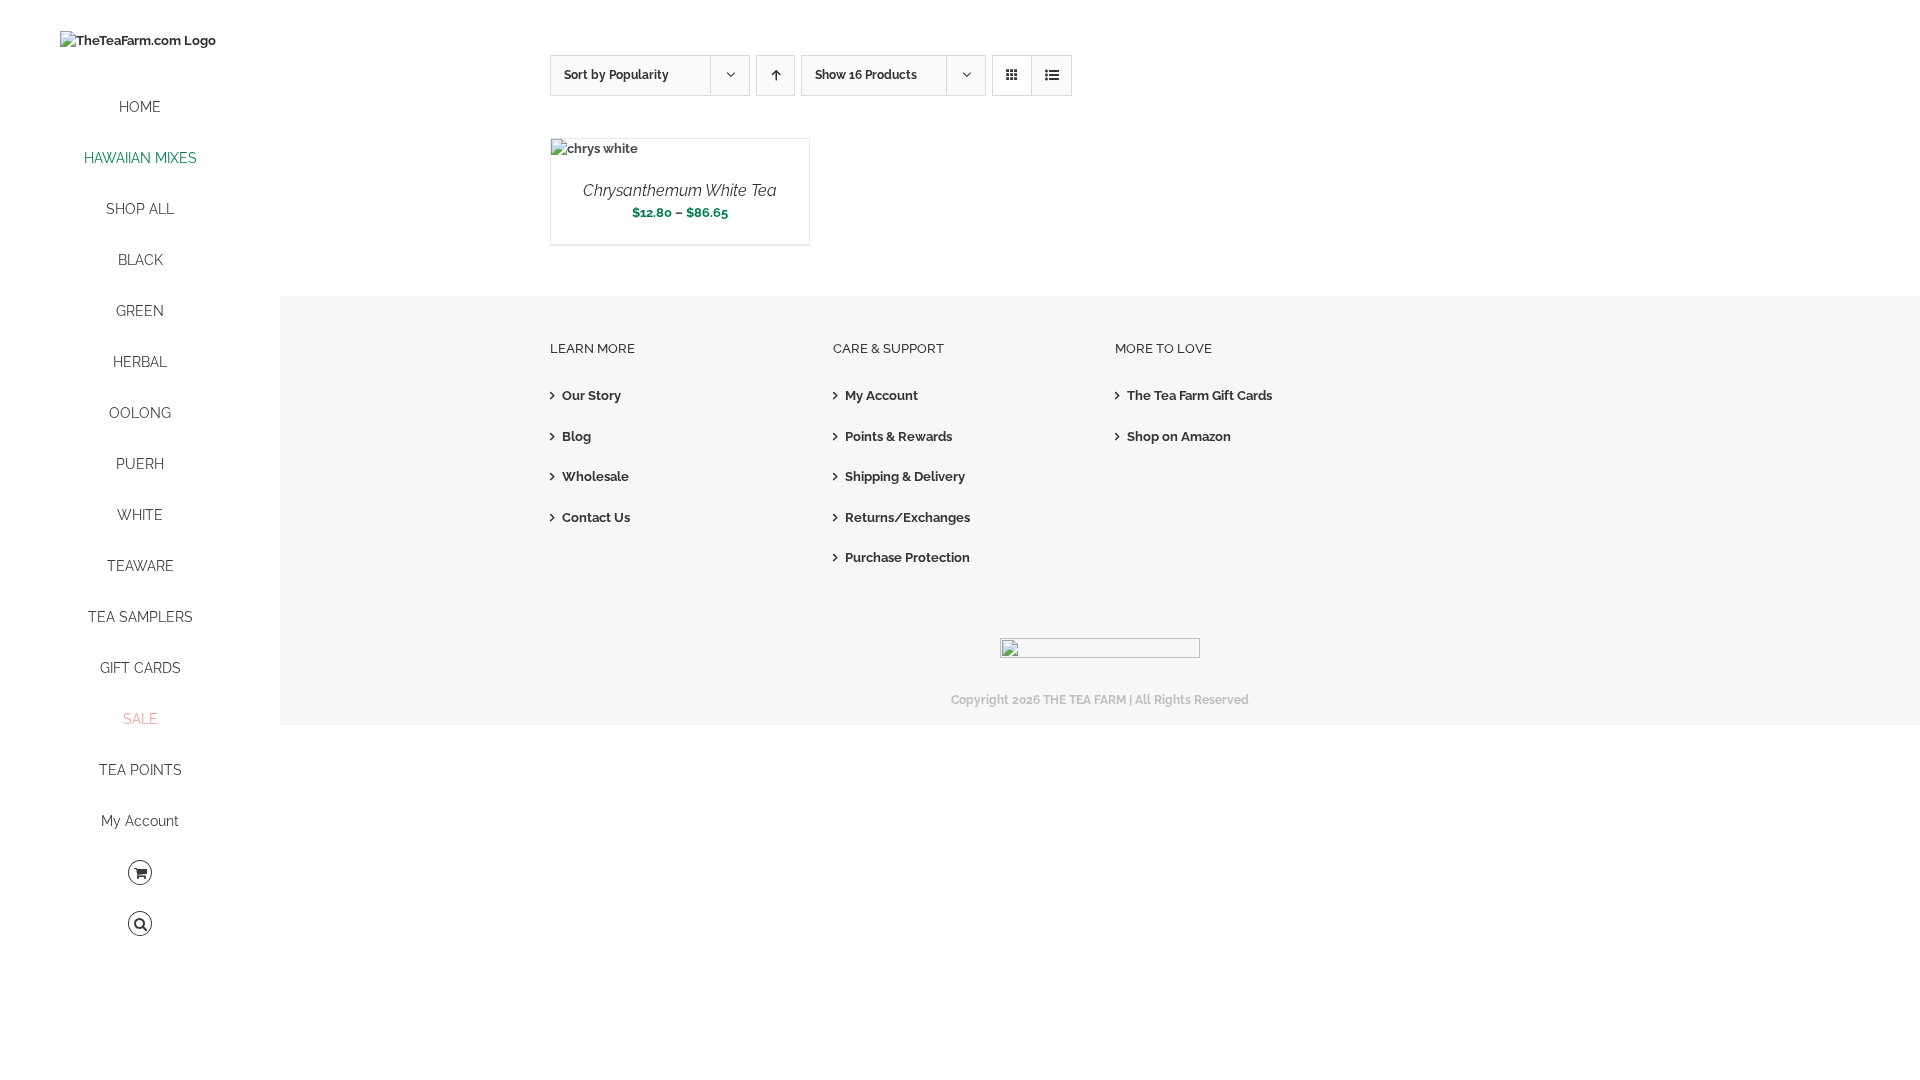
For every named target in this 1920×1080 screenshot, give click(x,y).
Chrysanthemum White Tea (680, 190)
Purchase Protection (907, 557)
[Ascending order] (775, 75)
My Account (881, 395)
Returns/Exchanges (907, 517)
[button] (140, 924)
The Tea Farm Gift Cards (1199, 395)
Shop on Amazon (1179, 436)
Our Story (591, 395)
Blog (576, 436)
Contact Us (596, 517)
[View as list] (1051, 75)
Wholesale (595, 476)
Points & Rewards (898, 436)
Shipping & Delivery (905, 476)
